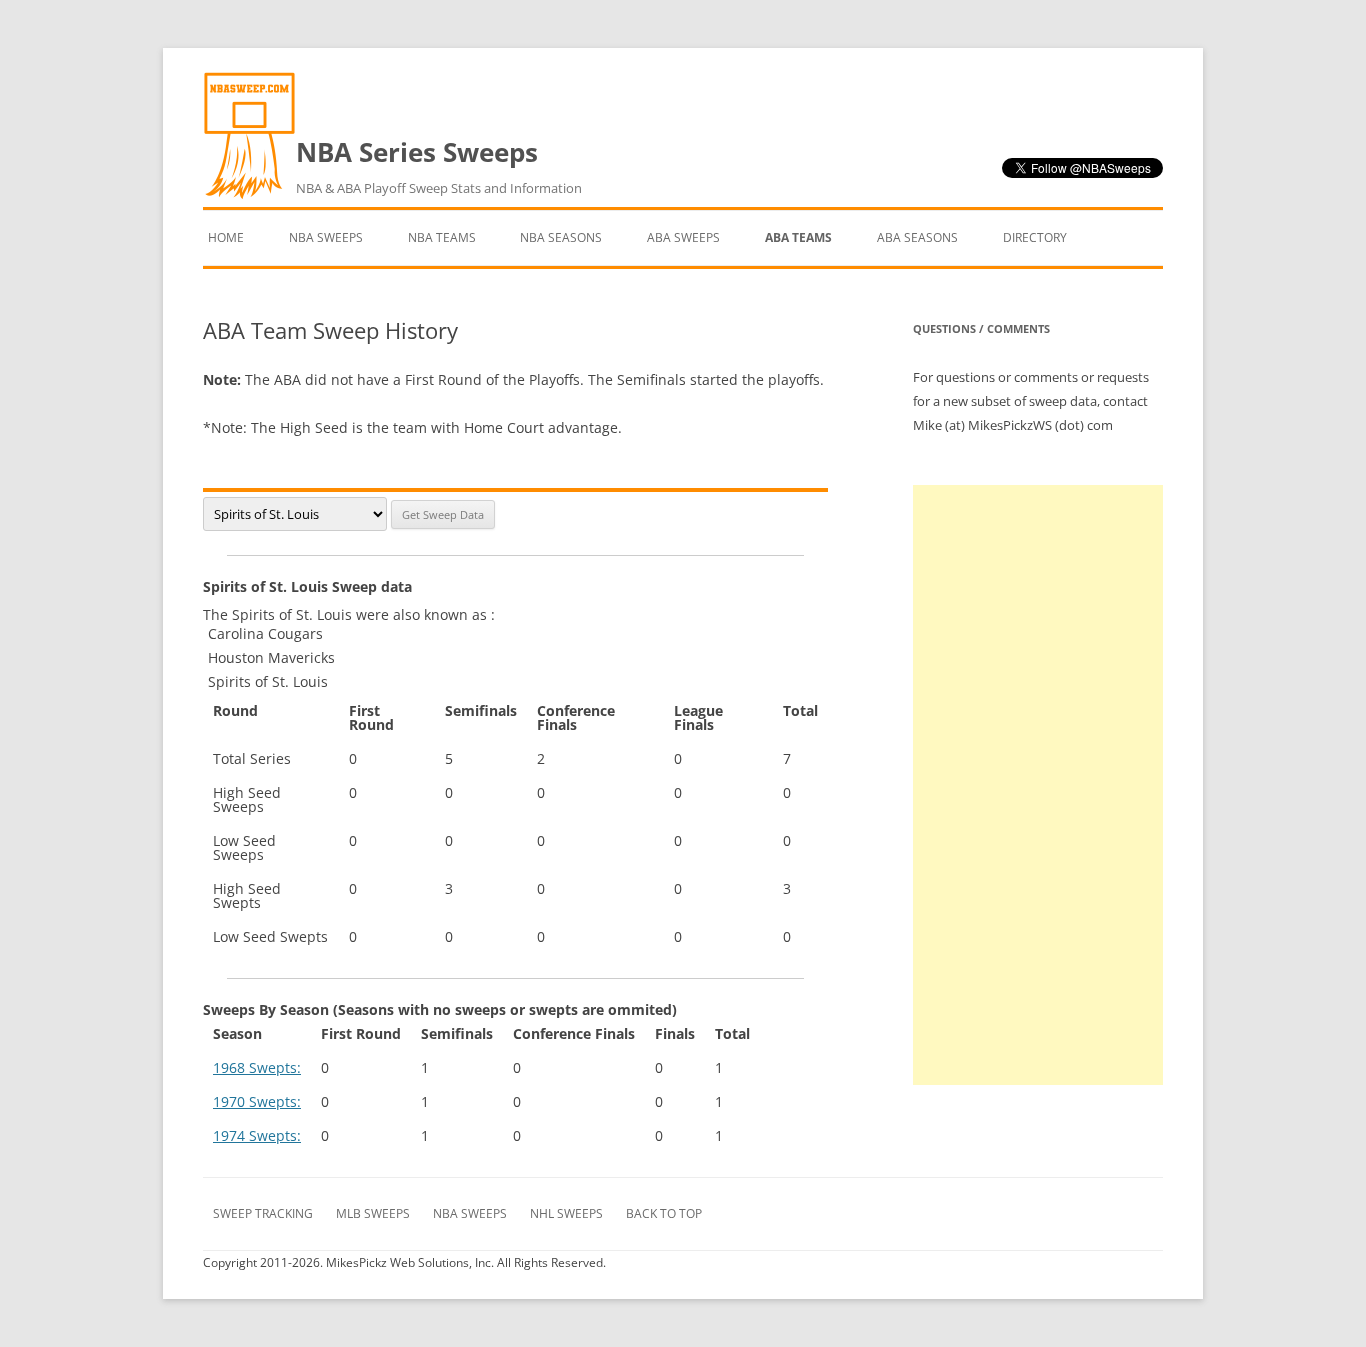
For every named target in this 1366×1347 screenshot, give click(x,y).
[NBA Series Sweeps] (249, 194)
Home (226, 237)
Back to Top (664, 1213)
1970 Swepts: (257, 1101)
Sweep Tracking (263, 1213)
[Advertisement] (1038, 785)
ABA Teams (798, 237)
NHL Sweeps (566, 1213)
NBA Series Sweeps (439, 165)
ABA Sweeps (683, 237)
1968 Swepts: (257, 1067)
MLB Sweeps (373, 1213)
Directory (1035, 237)
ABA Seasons (917, 237)
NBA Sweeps (326, 237)
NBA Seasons (561, 237)
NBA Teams (442, 237)
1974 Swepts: (257, 1135)
